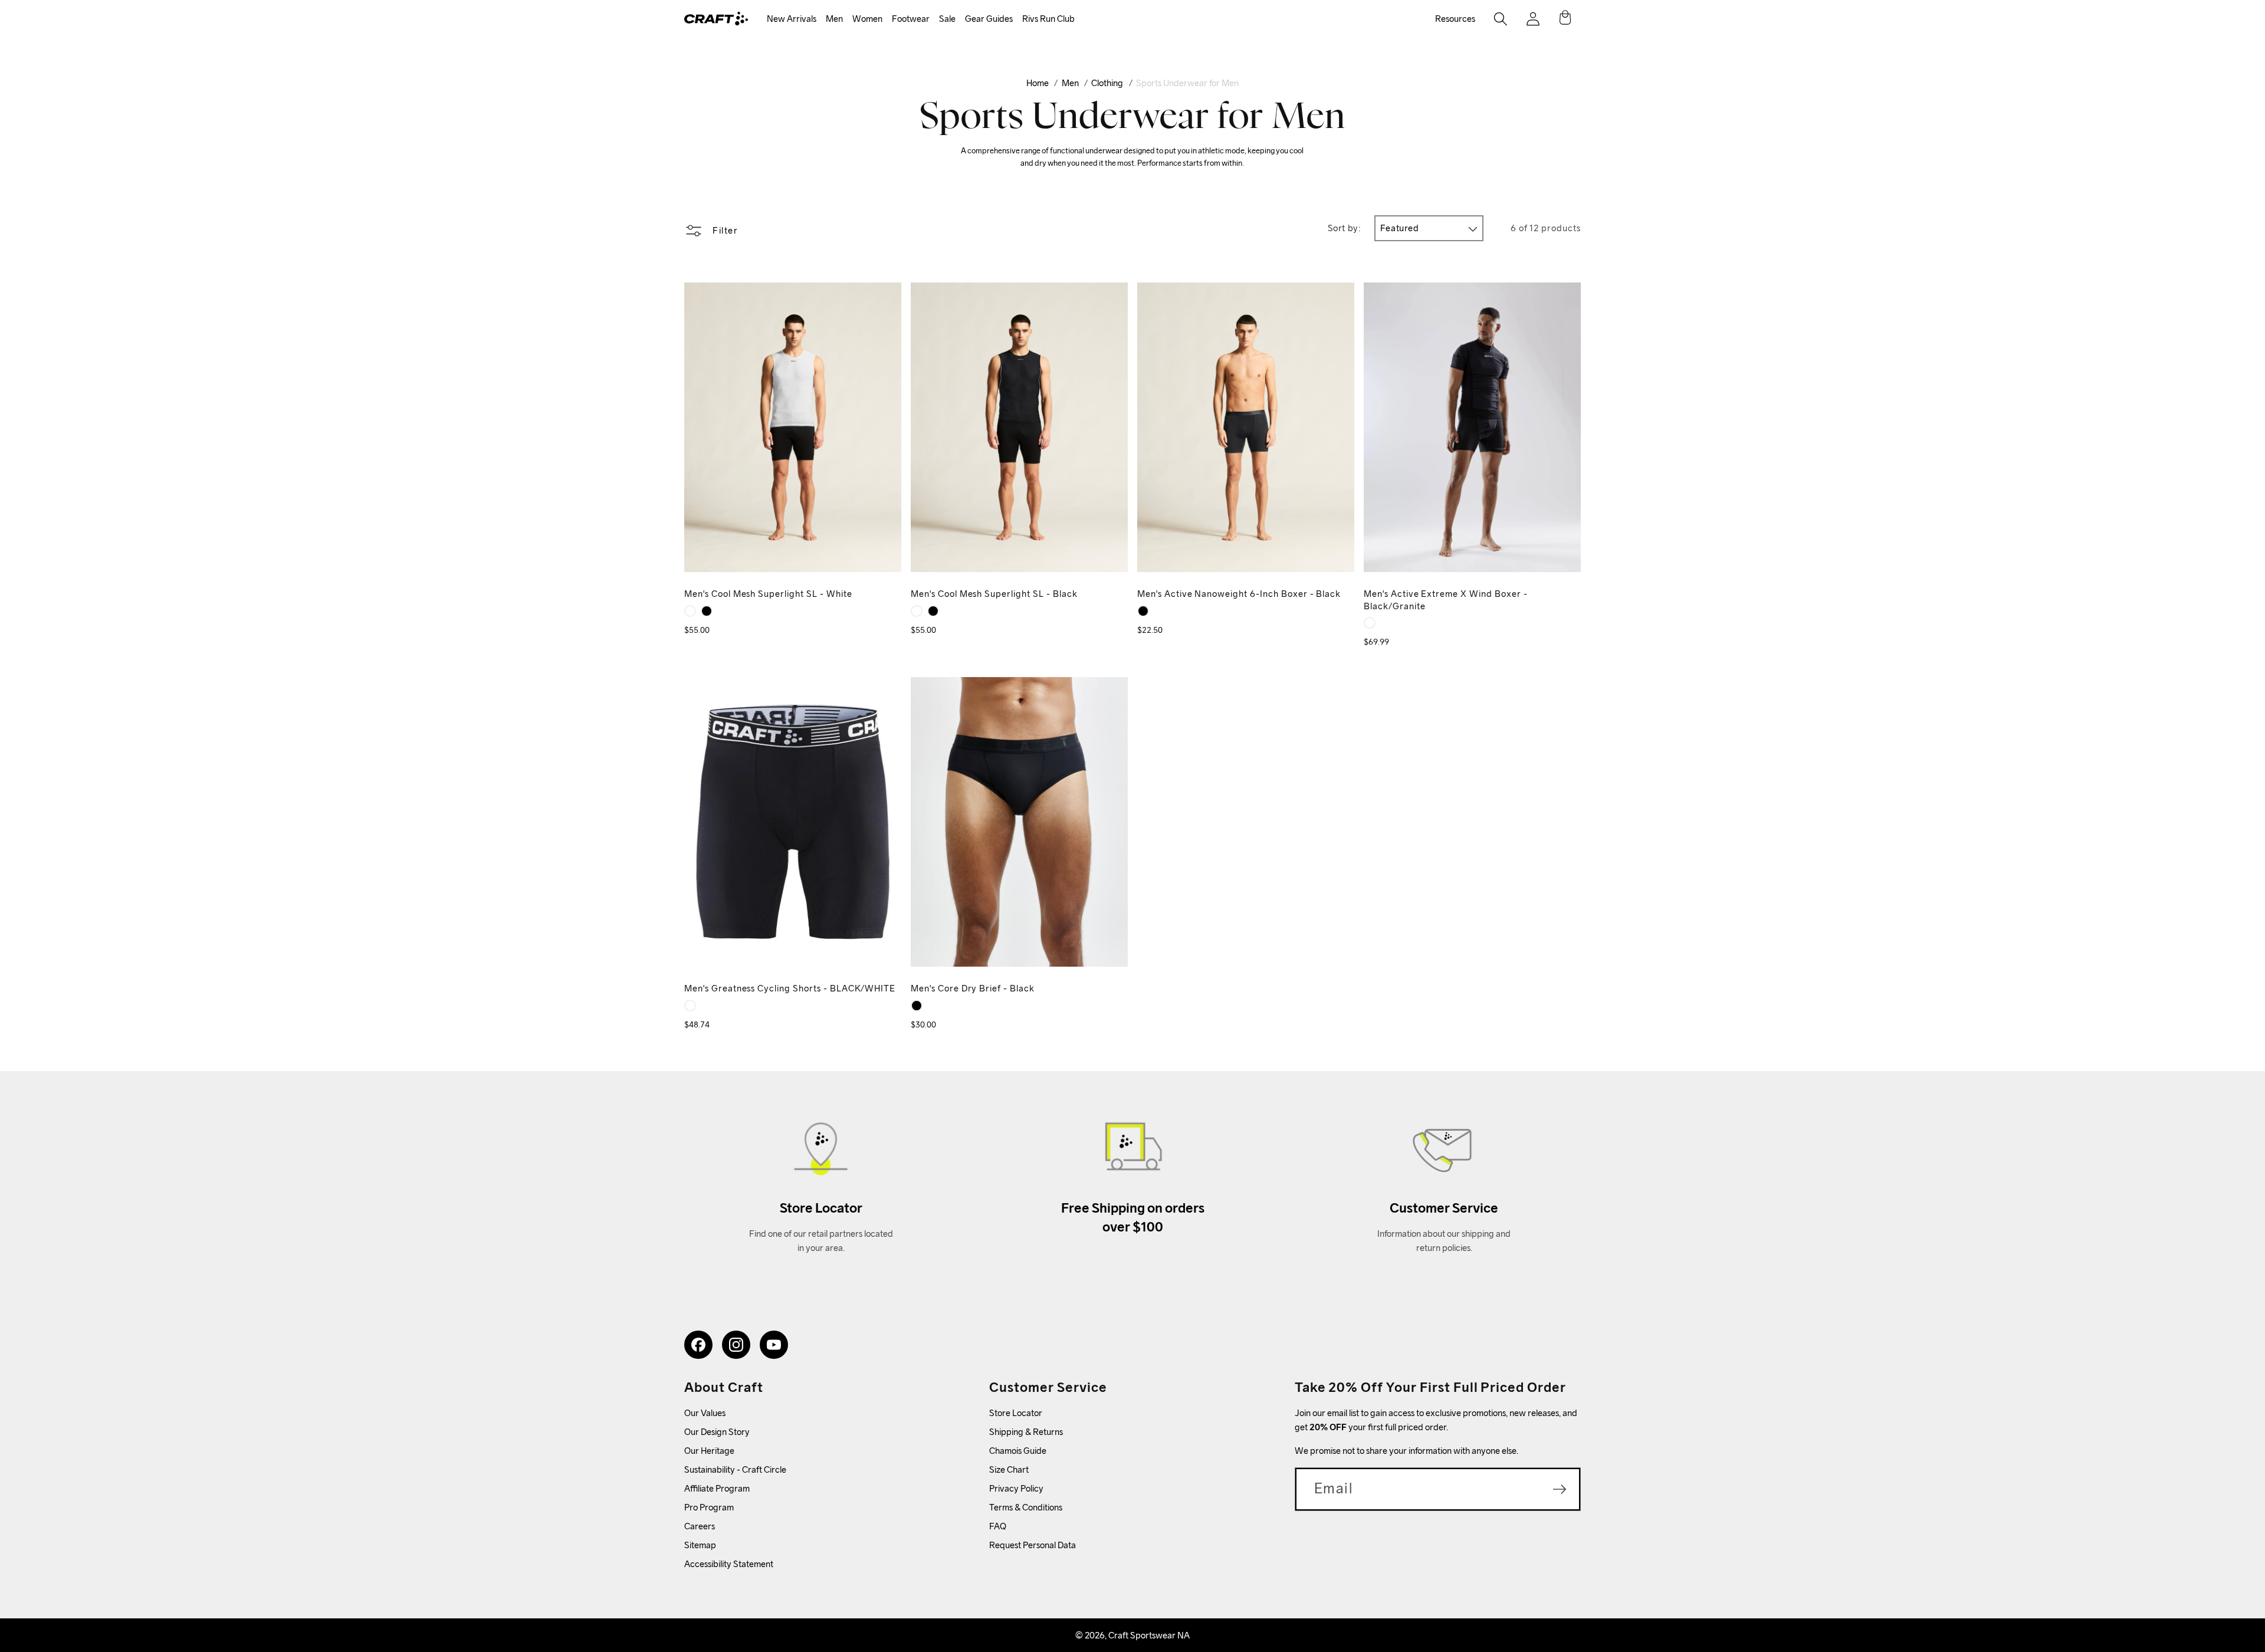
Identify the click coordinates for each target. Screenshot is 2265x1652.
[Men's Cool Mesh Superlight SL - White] (690, 611)
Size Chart (1009, 1469)
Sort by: (1345, 228)
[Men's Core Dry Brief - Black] (917, 1006)
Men (834, 19)
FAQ (998, 1526)
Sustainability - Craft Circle (735, 1469)
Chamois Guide (1018, 1451)
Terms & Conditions (1026, 1507)
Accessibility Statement (729, 1564)
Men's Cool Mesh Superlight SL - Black (994, 594)
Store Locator (1016, 1413)
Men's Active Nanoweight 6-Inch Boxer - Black (1239, 594)
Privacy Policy (1016, 1488)
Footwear (911, 19)
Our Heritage (709, 1451)
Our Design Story (717, 1432)
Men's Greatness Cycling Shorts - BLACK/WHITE (790, 988)
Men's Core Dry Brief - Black (973, 988)
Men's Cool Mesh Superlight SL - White (768, 594)
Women (867, 19)
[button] (792, 19)
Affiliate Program (717, 1488)
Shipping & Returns (1026, 1432)
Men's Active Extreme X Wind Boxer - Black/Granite (1446, 600)
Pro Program (709, 1507)
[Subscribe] (1560, 1489)
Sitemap (700, 1545)
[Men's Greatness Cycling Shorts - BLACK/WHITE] (690, 1006)
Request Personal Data (1033, 1545)
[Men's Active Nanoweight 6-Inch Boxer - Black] (1143, 611)
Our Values (705, 1413)
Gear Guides (989, 19)
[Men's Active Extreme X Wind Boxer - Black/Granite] (1370, 623)
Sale (947, 19)
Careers (700, 1526)
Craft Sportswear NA (1149, 1635)
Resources (1455, 19)
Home (1038, 83)
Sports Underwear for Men (1187, 83)
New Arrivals (792, 19)
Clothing (1107, 83)
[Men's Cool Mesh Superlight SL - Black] (707, 611)
